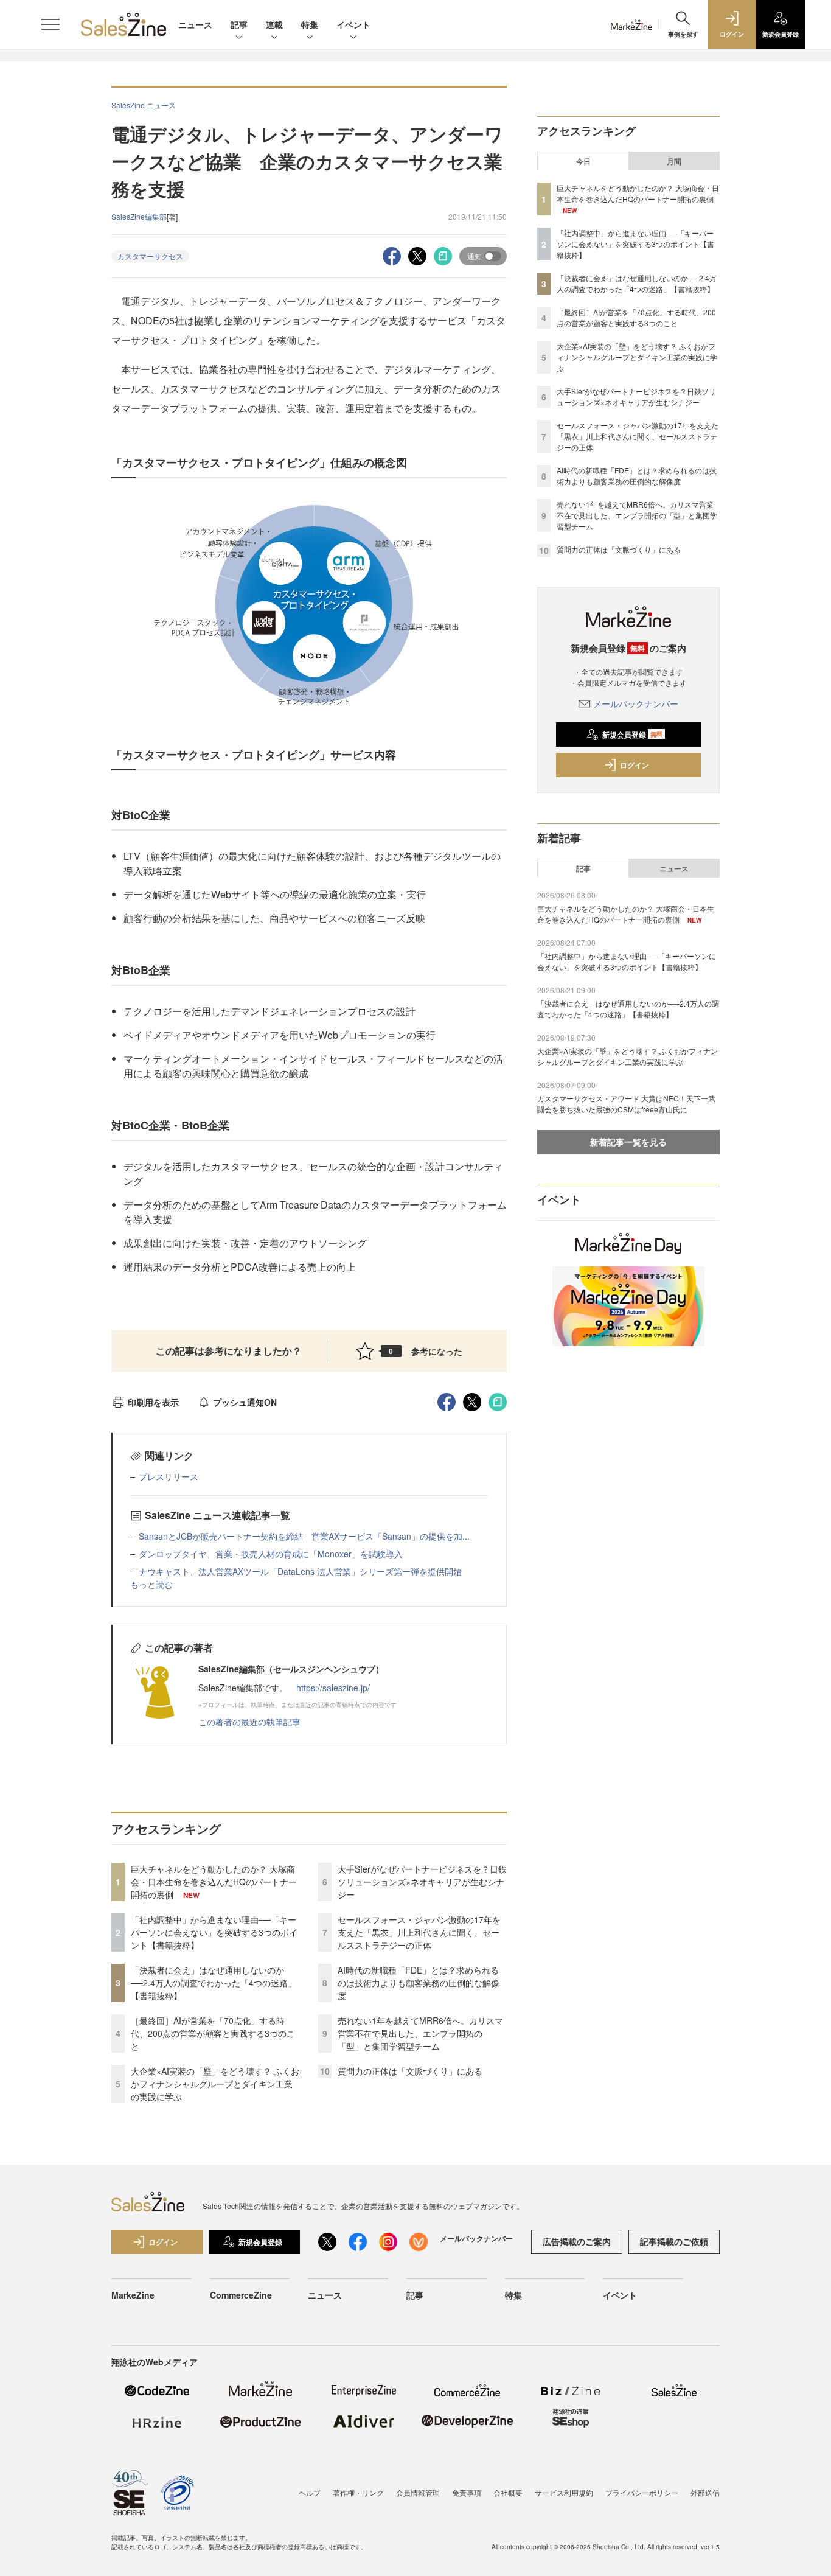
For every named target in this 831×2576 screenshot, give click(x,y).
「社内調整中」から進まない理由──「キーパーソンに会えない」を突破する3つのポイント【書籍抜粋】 (214, 1932)
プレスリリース (169, 1476)
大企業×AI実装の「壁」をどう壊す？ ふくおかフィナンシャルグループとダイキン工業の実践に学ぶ (215, 2084)
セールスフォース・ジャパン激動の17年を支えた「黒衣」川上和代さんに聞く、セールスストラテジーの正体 (419, 1932)
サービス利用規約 (564, 2492)
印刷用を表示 (153, 1402)
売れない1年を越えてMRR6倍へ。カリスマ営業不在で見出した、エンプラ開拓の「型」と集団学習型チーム (420, 2033)
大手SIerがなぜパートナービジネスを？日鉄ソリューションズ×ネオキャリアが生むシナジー (422, 1882)
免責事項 (467, 2492)
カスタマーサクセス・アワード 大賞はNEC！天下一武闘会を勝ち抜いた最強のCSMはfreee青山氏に (626, 1104)
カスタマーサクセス (150, 256)
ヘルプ (310, 2492)
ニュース (195, 24)
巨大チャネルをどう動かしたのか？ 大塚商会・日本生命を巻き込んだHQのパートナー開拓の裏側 (214, 1882)
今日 (583, 161)
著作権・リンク (358, 2492)
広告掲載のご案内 (577, 2241)
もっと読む (151, 1584)
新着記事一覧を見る (628, 1142)
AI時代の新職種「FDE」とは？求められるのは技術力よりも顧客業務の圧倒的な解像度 (419, 1983)
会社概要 (508, 2492)
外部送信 (705, 2492)
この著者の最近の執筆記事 (249, 1722)
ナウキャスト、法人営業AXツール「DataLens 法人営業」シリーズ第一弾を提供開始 (300, 1571)
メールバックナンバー (636, 703)
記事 (239, 24)
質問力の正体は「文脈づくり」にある (410, 2071)
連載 (274, 24)
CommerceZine (241, 2295)
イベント (353, 24)
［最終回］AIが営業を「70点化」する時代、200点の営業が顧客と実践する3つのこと (213, 2033)
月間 (674, 161)
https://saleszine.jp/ (333, 1688)
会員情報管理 (418, 2492)
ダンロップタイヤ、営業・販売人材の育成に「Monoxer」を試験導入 (271, 1554)
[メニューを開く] (50, 24)
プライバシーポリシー (642, 2492)
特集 (310, 24)
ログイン (635, 765)
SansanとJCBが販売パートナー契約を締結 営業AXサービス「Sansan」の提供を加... (304, 1536)
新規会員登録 (632, 735)
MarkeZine (133, 2295)
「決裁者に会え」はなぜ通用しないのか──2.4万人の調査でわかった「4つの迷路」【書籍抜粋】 (214, 1983)
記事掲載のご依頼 (674, 2241)
